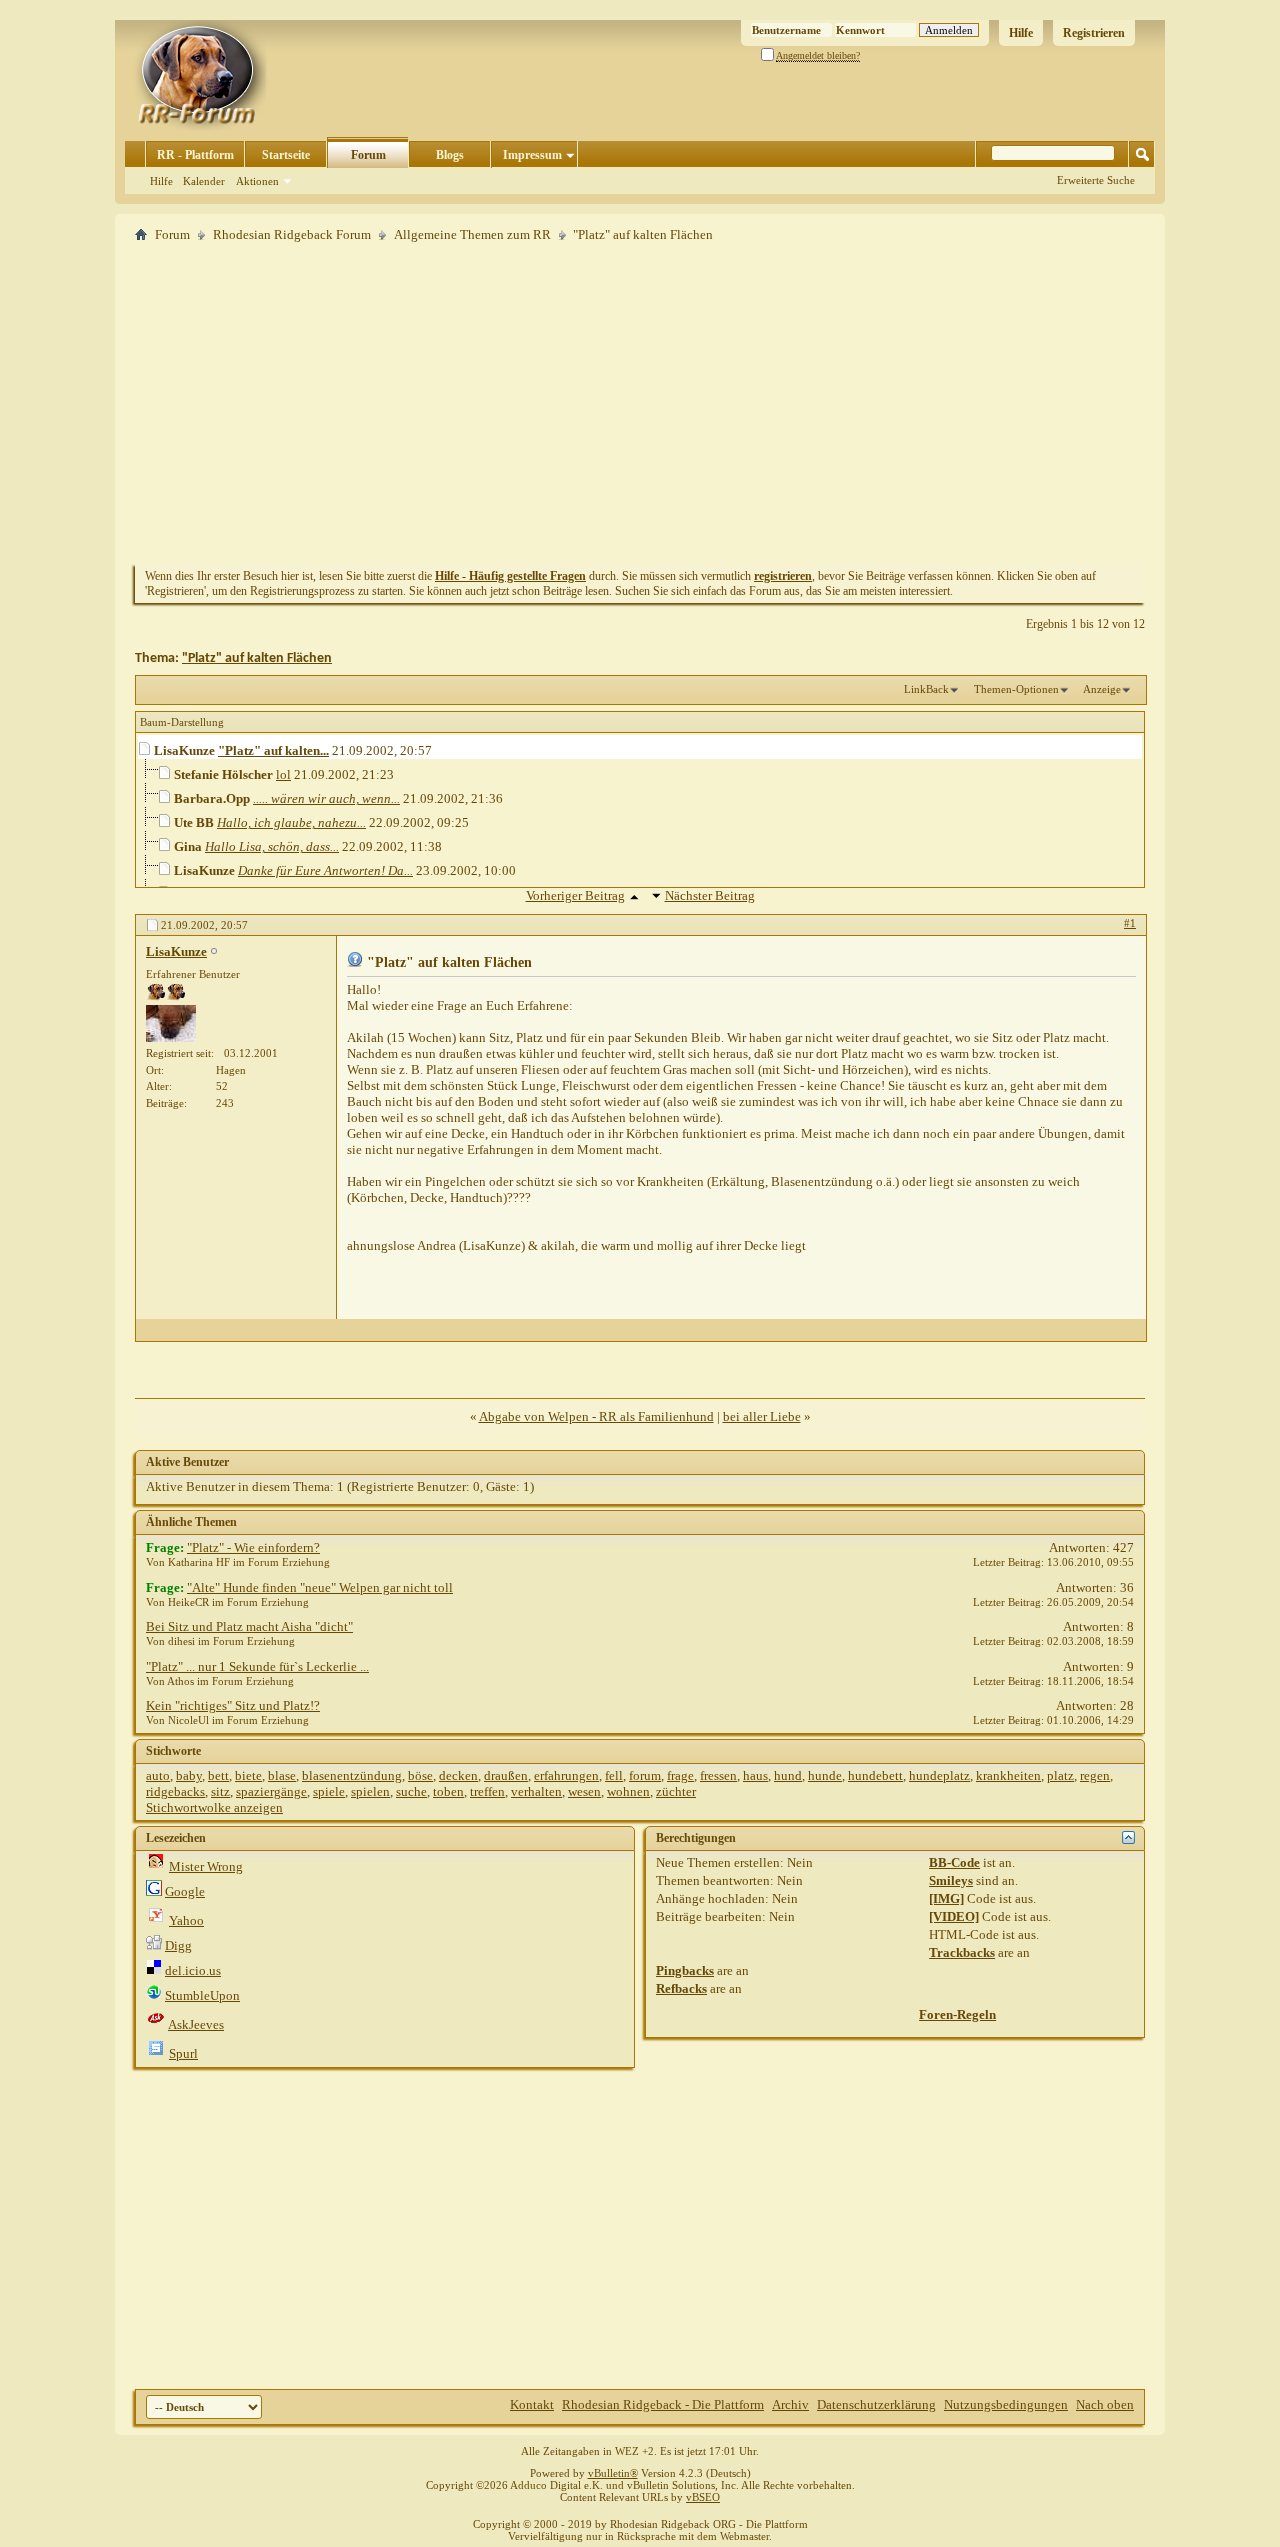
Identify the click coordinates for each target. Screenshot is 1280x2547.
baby (189, 1775)
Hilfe (1021, 33)
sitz (220, 1791)
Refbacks (681, 1988)
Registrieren (1094, 33)
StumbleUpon (202, 1995)
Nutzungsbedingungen (1006, 2404)
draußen (506, 1775)
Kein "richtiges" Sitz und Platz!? (233, 1705)
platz (1060, 1775)
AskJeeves (196, 2024)
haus (755, 1775)
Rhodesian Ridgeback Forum (292, 234)
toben (448, 1791)
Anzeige (1102, 689)
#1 (1130, 923)
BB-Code (954, 1862)
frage (680, 1775)
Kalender (204, 181)
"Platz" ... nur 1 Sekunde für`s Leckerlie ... (257, 1666)
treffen (487, 1791)
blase (282, 1775)
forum (645, 1775)
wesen (584, 1791)
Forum (368, 155)
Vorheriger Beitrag (575, 895)
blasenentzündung (352, 1775)
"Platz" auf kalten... (273, 750)
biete (248, 1775)
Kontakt (532, 2404)
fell (614, 1775)
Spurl (183, 2053)
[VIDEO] (954, 1916)
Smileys (951, 1880)
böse (420, 1775)
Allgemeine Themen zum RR (472, 234)
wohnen (628, 1791)
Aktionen (257, 181)
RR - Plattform (195, 155)
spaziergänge (271, 1791)
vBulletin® (613, 2473)
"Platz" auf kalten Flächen (257, 658)
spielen (370, 1791)
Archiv (790, 2404)
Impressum (532, 155)
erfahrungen (566, 1775)
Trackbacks (962, 1952)
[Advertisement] (640, 403)
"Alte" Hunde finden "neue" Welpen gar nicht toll (320, 1587)
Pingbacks (685, 1970)
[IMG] (946, 1898)
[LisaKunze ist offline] (171, 1023)
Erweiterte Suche (1096, 180)
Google (185, 1891)
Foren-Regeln (957, 2014)
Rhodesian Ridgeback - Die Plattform (663, 2404)
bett (218, 1775)
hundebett (875, 1775)
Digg (178, 1945)
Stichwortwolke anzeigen (214, 1807)
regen (1095, 1775)
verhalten (536, 1791)
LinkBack (926, 689)
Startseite (286, 155)
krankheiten (1008, 1775)
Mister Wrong (206, 1866)
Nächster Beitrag (710, 895)
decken (458, 1775)
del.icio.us (193, 1970)
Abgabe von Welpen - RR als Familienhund (596, 1416)
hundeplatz (939, 1775)
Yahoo (186, 1920)
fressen (718, 1775)
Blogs (450, 155)
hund (788, 1775)
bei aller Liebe (762, 1416)
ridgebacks (175, 1791)
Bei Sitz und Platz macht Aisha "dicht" (249, 1626)
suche (411, 1791)
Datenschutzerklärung (876, 2404)
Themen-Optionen (1016, 689)
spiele (329, 1791)
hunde (825, 1775)
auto (158, 1775)
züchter (676, 1791)
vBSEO (703, 2497)
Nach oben (1105, 2404)
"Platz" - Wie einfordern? (253, 1547)
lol (283, 774)
